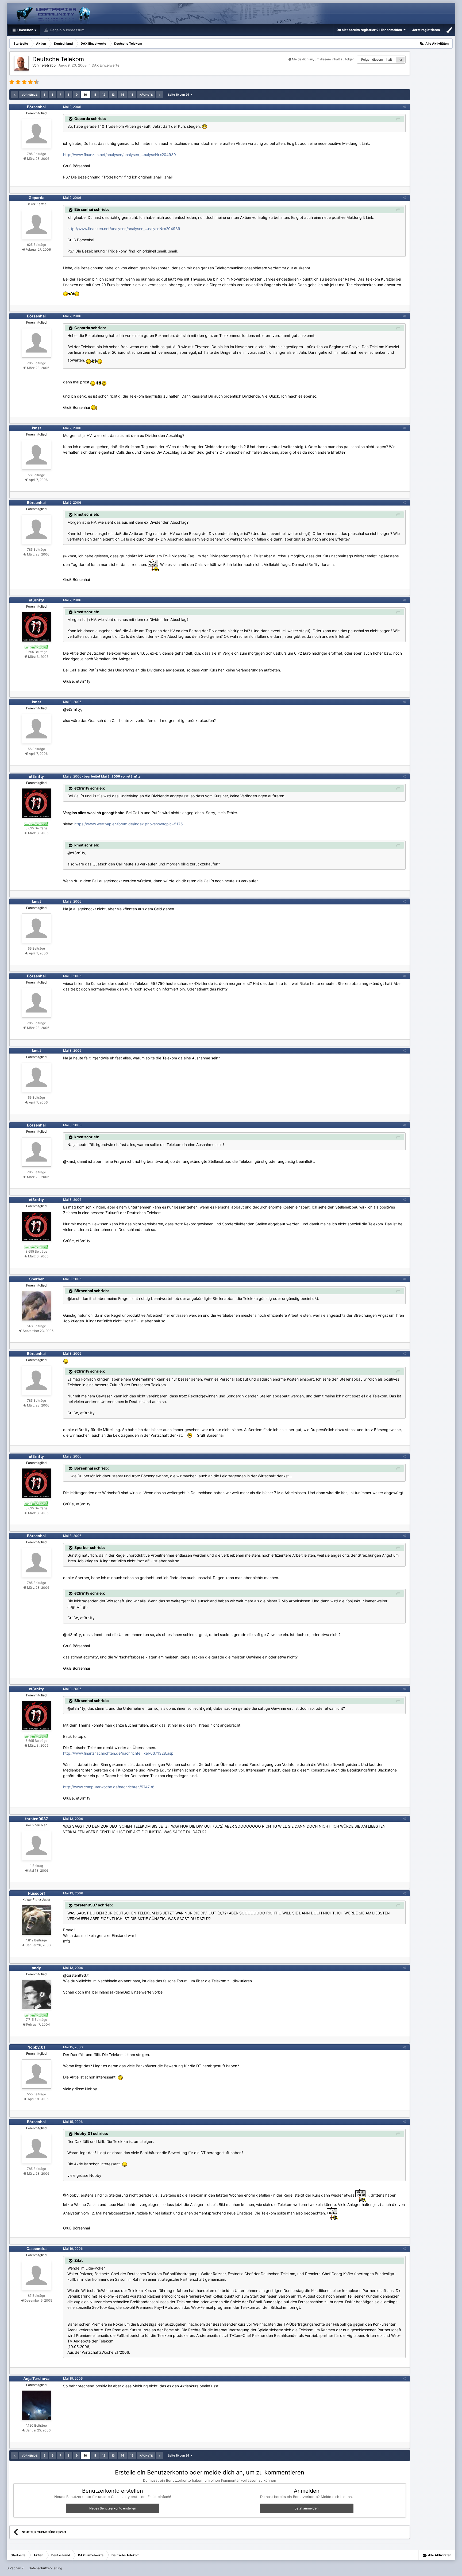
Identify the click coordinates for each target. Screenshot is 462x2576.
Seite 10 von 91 (179, 95)
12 (104, 95)
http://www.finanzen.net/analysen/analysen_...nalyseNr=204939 (120, 155)
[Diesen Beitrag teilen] (404, 107)
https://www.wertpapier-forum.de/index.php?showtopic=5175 (129, 824)
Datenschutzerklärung (45, 2568)
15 (132, 95)
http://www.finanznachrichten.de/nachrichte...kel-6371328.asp (118, 1753)
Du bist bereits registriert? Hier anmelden (370, 30)
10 (85, 95)
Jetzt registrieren (426, 30)
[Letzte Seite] (160, 95)
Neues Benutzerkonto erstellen (113, 2508)
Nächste (146, 95)
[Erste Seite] (15, 95)
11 (95, 95)
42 (400, 60)
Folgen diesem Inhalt (377, 59)
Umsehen (25, 30)
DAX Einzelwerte (106, 65)
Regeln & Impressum (67, 30)
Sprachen (14, 2568)
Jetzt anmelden (307, 2508)
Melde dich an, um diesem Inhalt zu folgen (323, 59)
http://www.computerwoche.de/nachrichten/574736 (109, 1787)
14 (122, 95)
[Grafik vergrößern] (205, 126)
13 (113, 95)
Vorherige (30, 95)
